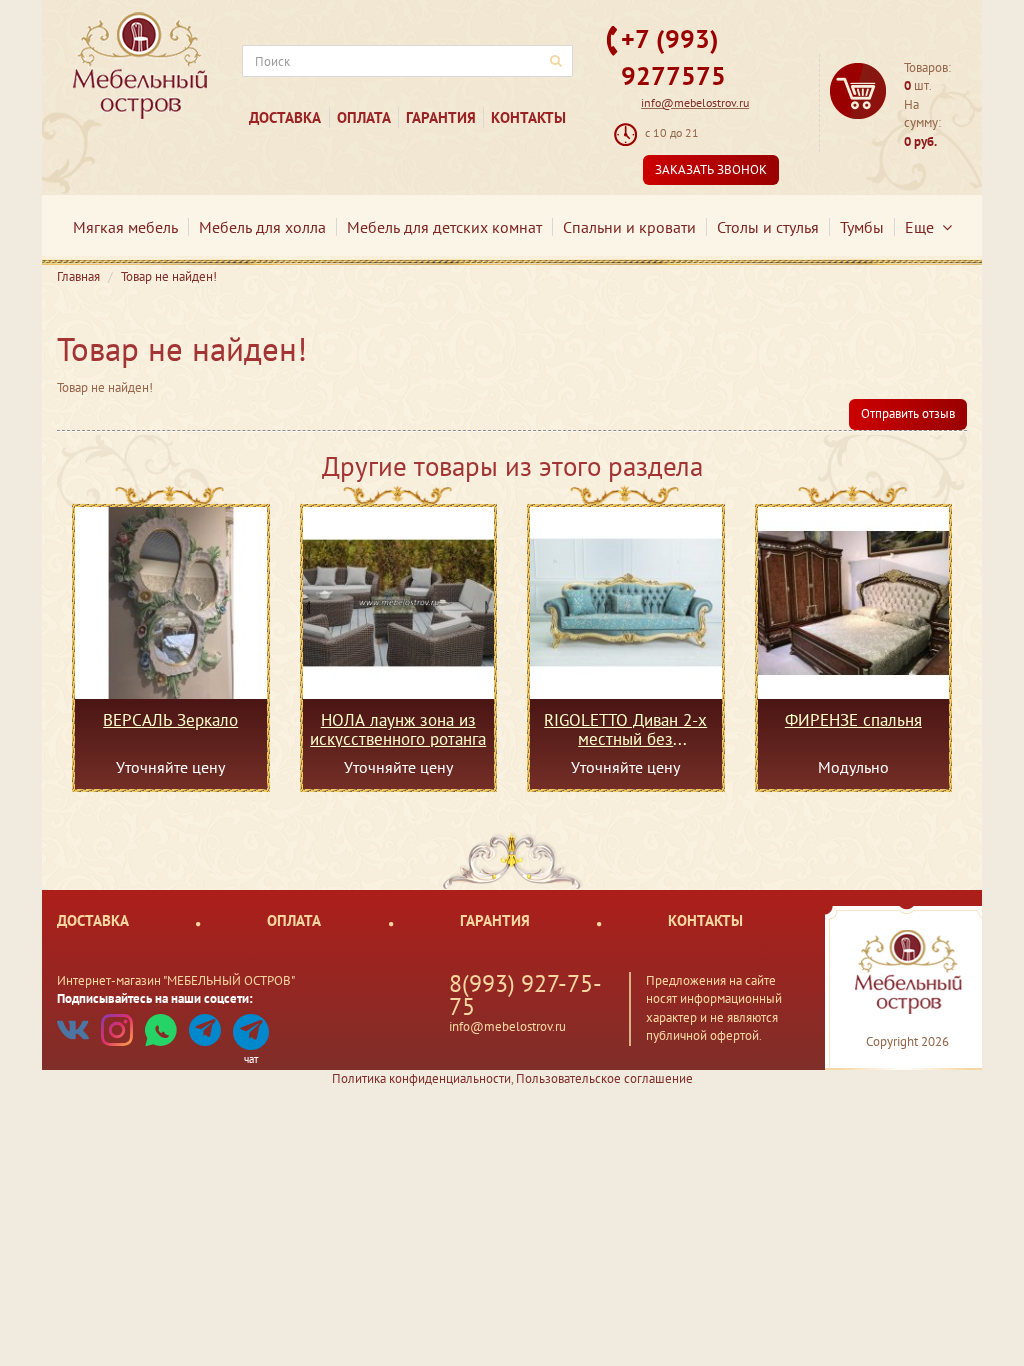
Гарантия (441, 117)
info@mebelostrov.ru (695, 102)
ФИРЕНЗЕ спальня (853, 721)
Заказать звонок (711, 169)
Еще (923, 227)
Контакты (528, 117)
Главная (78, 276)
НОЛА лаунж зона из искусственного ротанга (398, 729)
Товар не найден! (169, 276)
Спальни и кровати (629, 227)
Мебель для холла (262, 227)
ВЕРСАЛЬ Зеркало (170, 721)
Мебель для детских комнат (444, 227)
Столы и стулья (768, 227)
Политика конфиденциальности (421, 1078)
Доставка (285, 117)
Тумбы (862, 227)
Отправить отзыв (908, 413)
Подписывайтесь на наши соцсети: (155, 998)
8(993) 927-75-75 (525, 995)
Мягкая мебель (125, 227)
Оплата (364, 117)
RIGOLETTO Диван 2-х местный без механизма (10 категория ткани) (625, 729)
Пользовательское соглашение (604, 1078)
